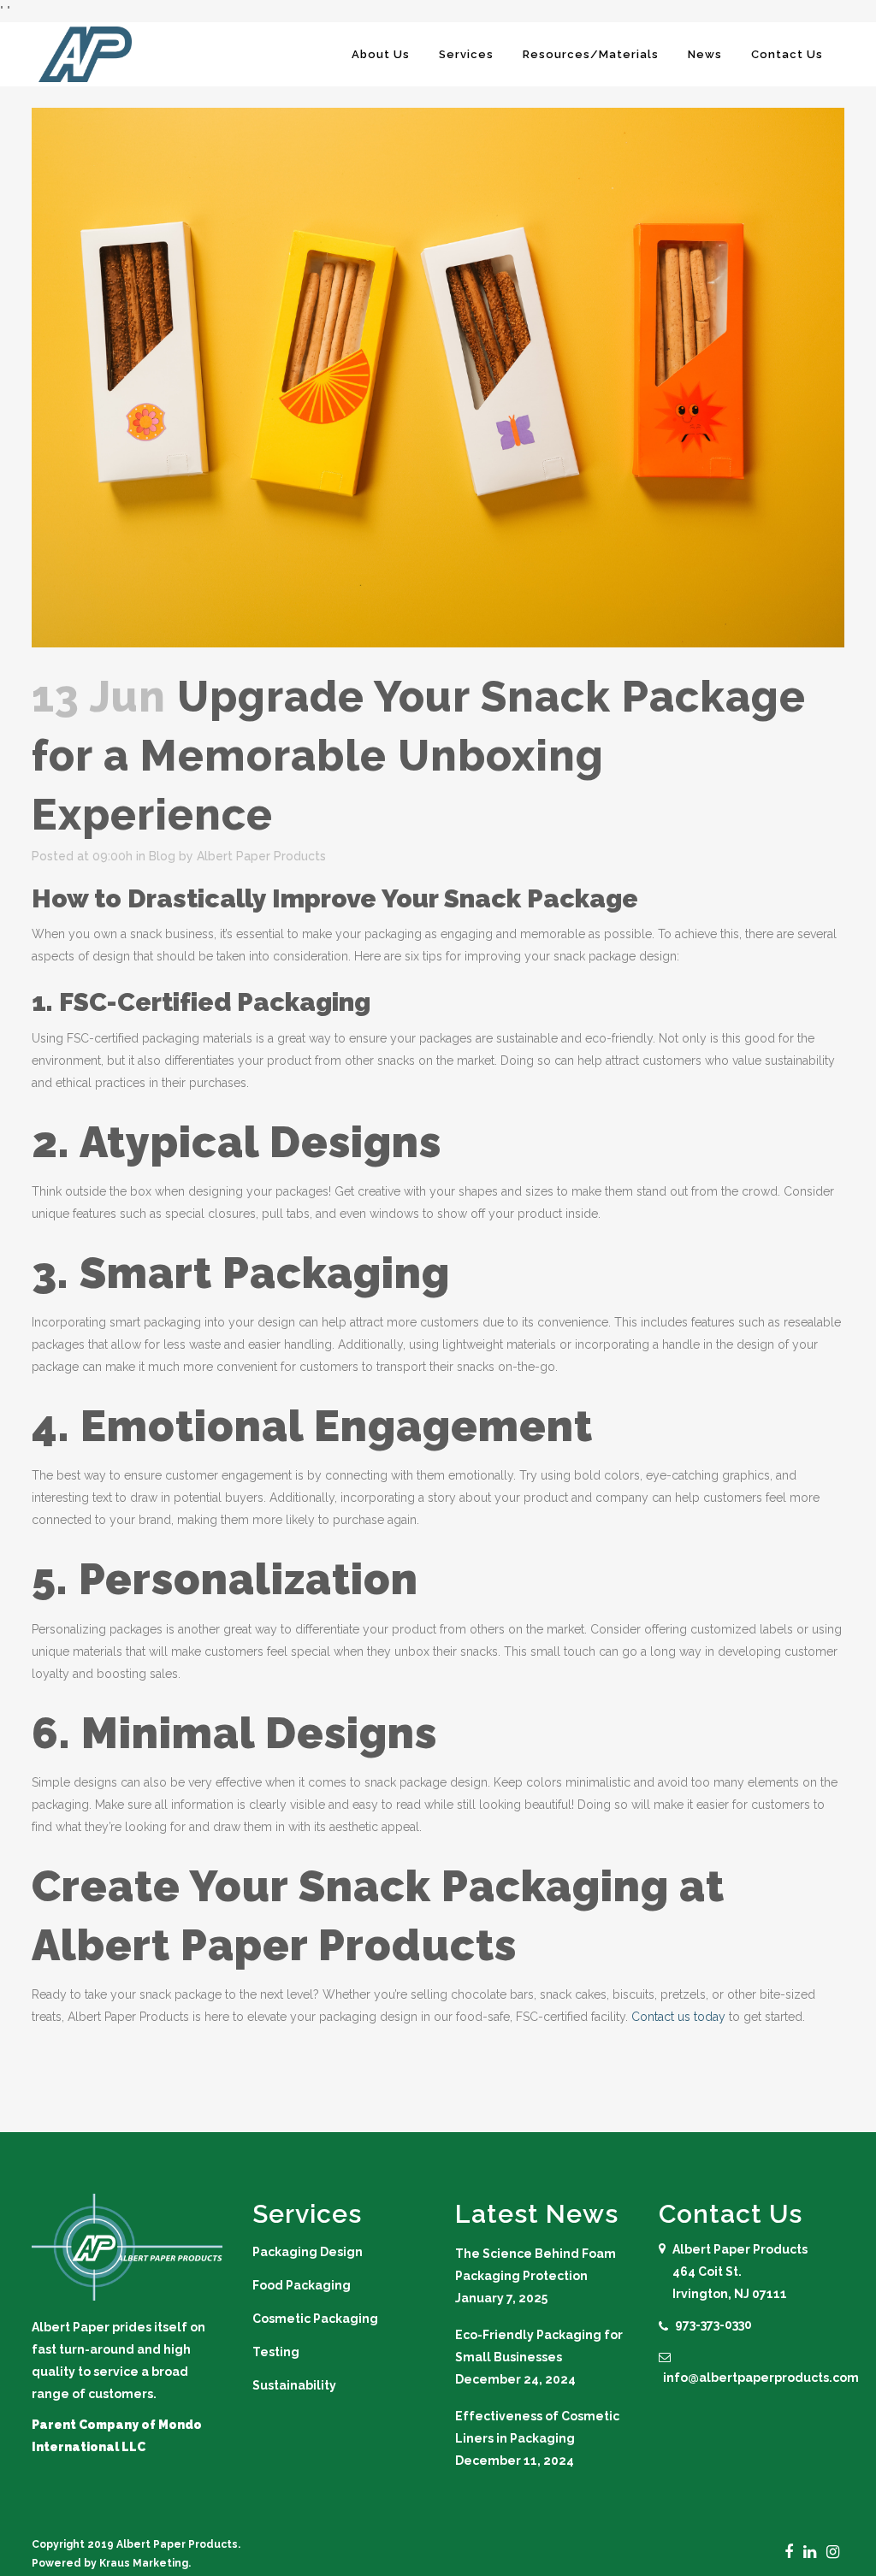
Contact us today (678, 2017)
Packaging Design (308, 2252)
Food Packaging (302, 2285)
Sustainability (294, 2385)
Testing (276, 2352)
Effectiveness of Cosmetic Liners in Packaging (537, 2427)
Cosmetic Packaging (315, 2319)
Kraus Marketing (144, 2563)
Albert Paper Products (261, 856)
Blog (162, 856)
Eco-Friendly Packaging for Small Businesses (539, 2346)
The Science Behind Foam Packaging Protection (536, 2265)
